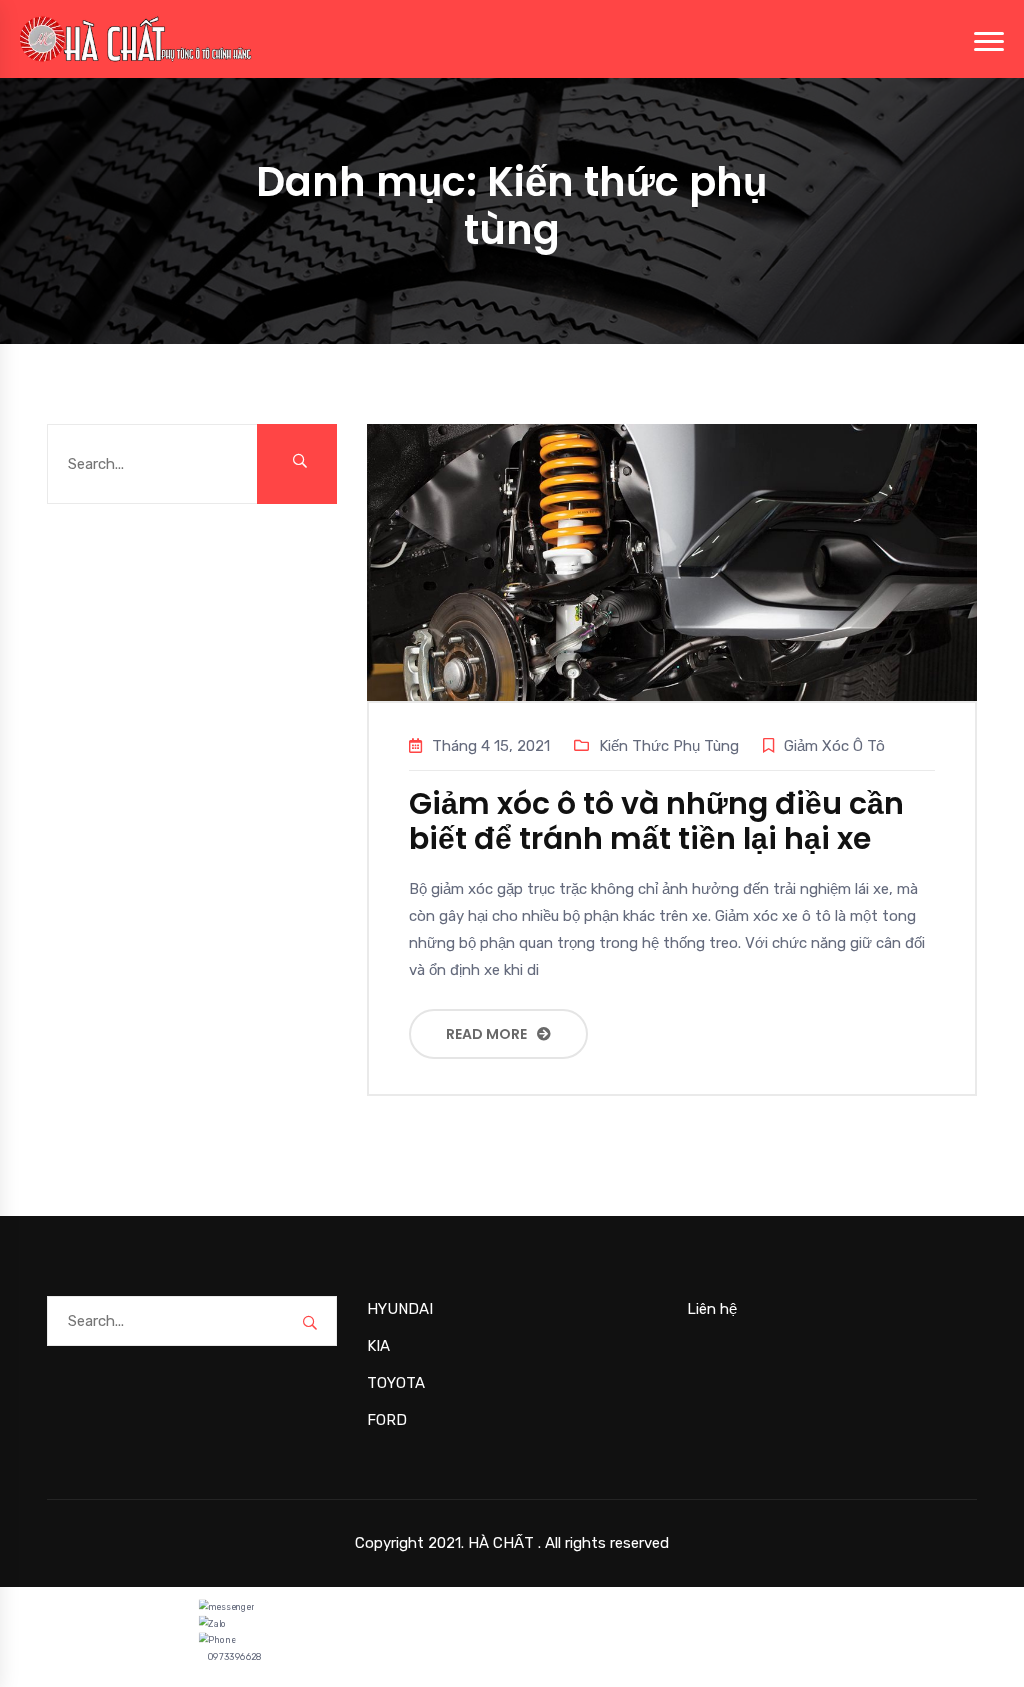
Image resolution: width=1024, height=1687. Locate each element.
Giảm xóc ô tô (834, 746)
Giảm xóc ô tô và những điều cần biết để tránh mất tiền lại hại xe (656, 821)
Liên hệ (712, 1309)
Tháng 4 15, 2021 (491, 746)
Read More (486, 1034)
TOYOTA (396, 1383)
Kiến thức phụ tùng (669, 746)
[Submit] (297, 464)
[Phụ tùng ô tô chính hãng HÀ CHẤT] (136, 38)
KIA (378, 1346)
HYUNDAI (400, 1309)
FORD (387, 1420)
